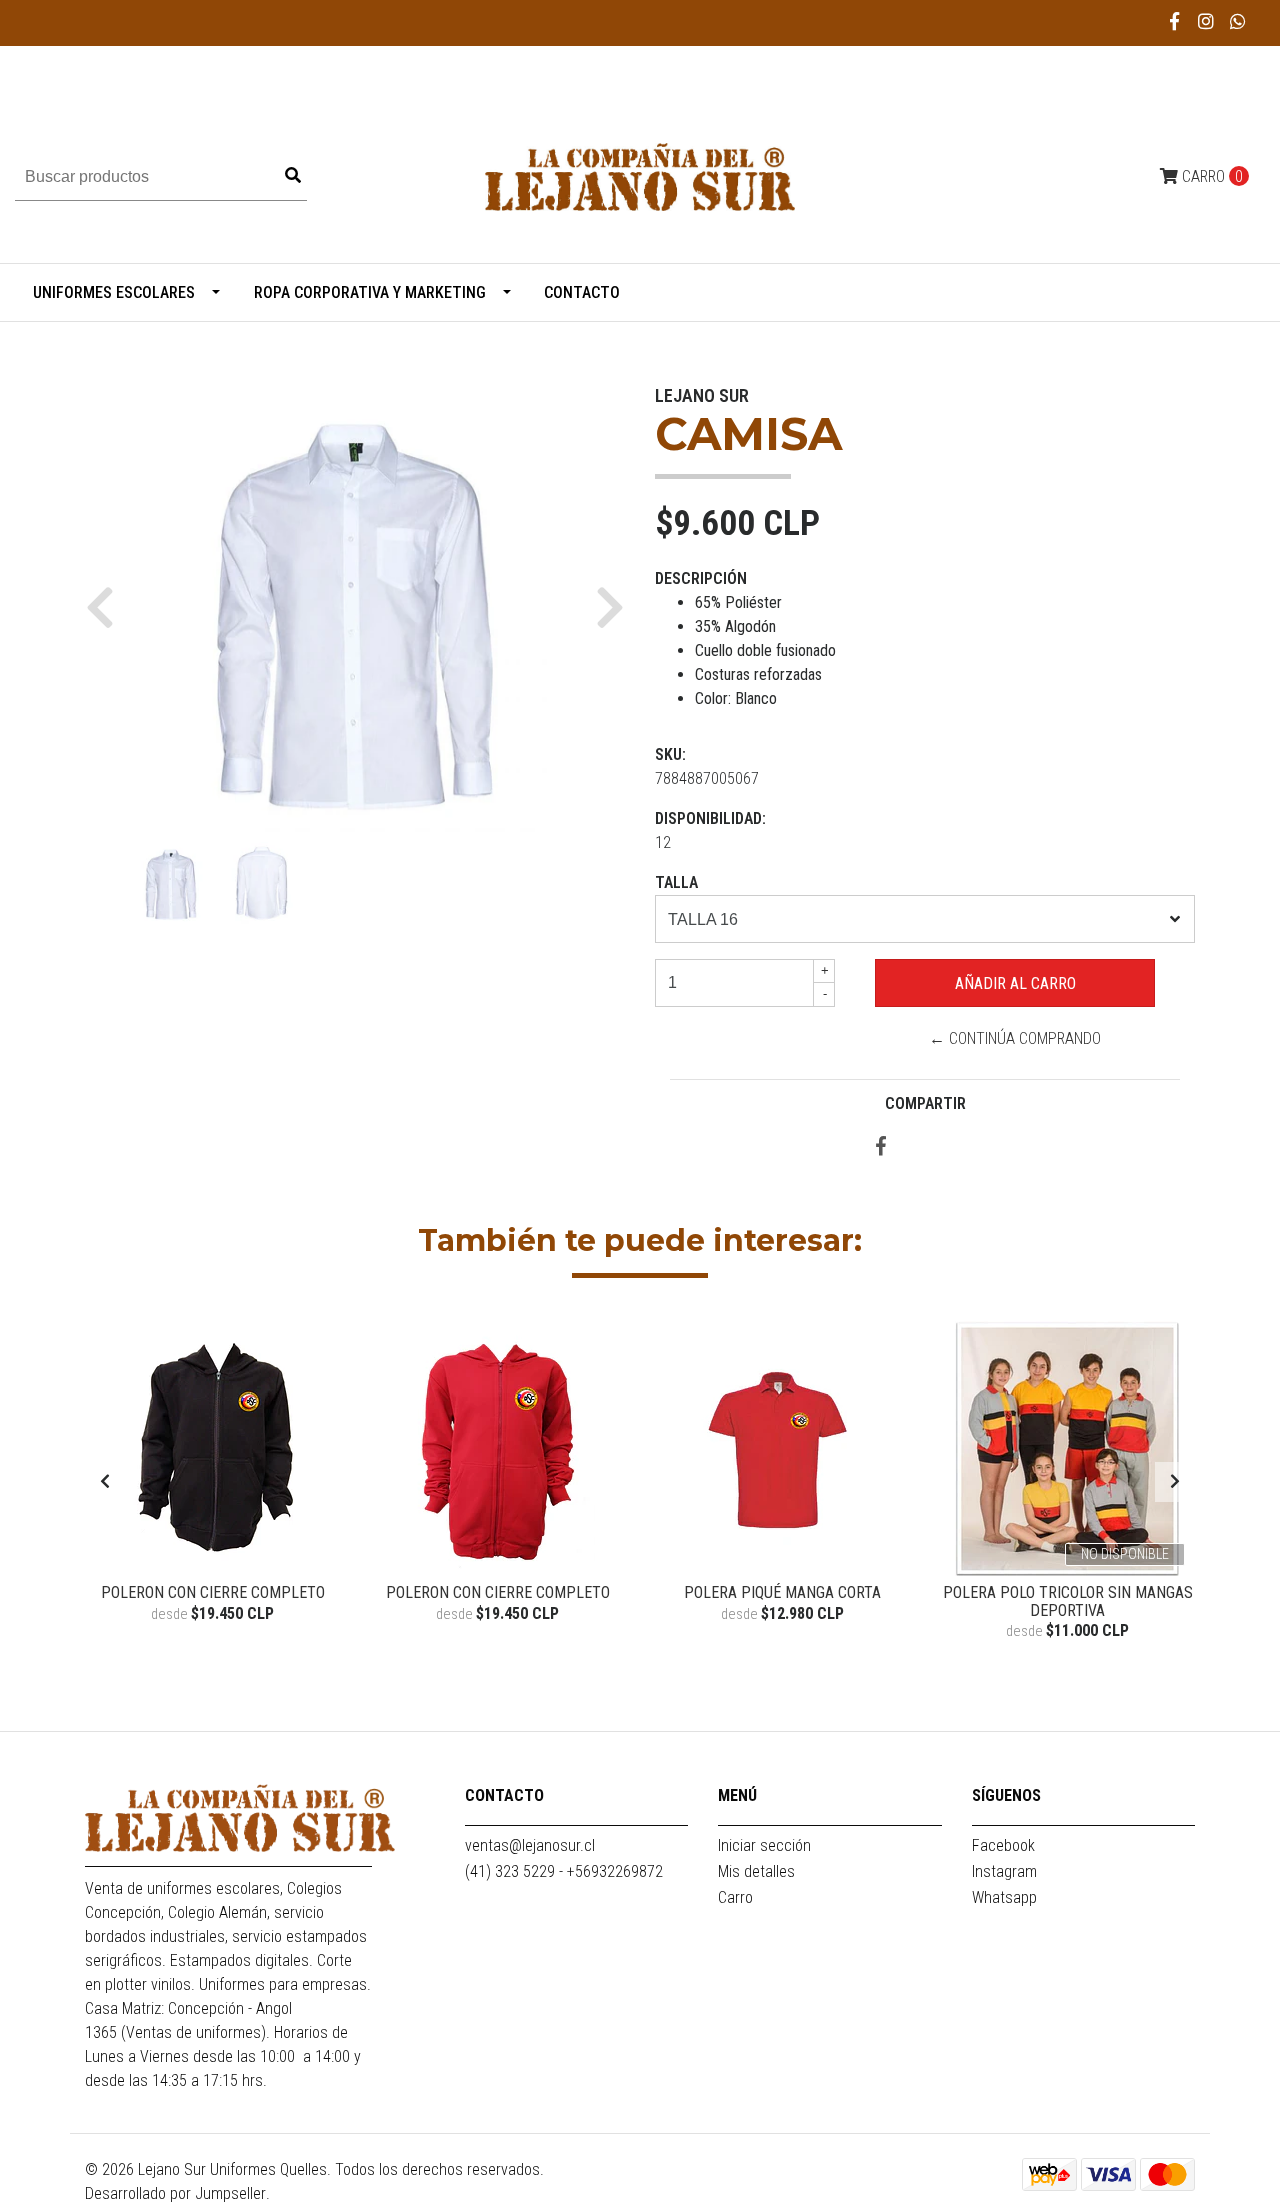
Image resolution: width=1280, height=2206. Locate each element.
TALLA (676, 882)
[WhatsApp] (1238, 21)
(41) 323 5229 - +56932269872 (564, 1871)
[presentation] (105, 1482)
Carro (735, 1897)
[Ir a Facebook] (1175, 21)
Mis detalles (756, 1871)
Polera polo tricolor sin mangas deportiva (1068, 1601)
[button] (107, 607)
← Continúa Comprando (1015, 1038)
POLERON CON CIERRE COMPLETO (213, 1592)
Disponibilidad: (710, 818)
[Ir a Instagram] (1206, 21)
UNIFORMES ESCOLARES (114, 292)
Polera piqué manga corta (782, 1592)
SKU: (670, 754)
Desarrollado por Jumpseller (175, 2193)
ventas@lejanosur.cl (530, 1845)
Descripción (701, 578)
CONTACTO (582, 292)
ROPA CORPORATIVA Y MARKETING (370, 292)
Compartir (925, 1103)
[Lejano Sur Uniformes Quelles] (640, 175)
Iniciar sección (764, 1845)
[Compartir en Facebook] (881, 1147)
